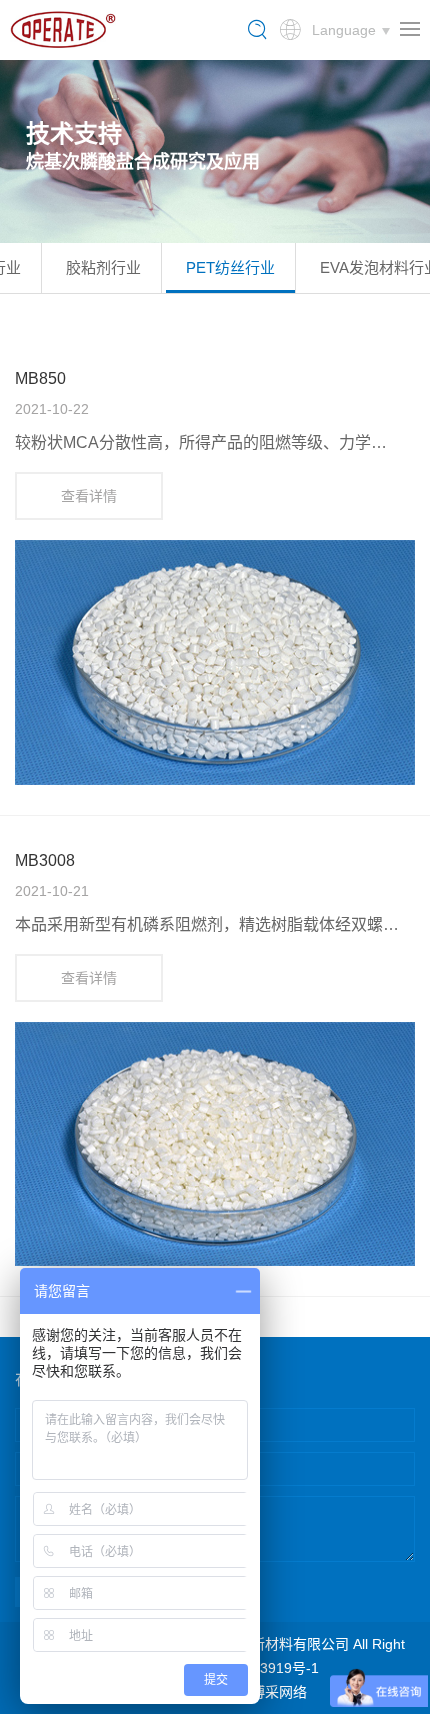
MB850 (40, 378)
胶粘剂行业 (103, 267)
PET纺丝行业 (230, 267)
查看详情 (89, 496)
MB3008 (45, 860)
